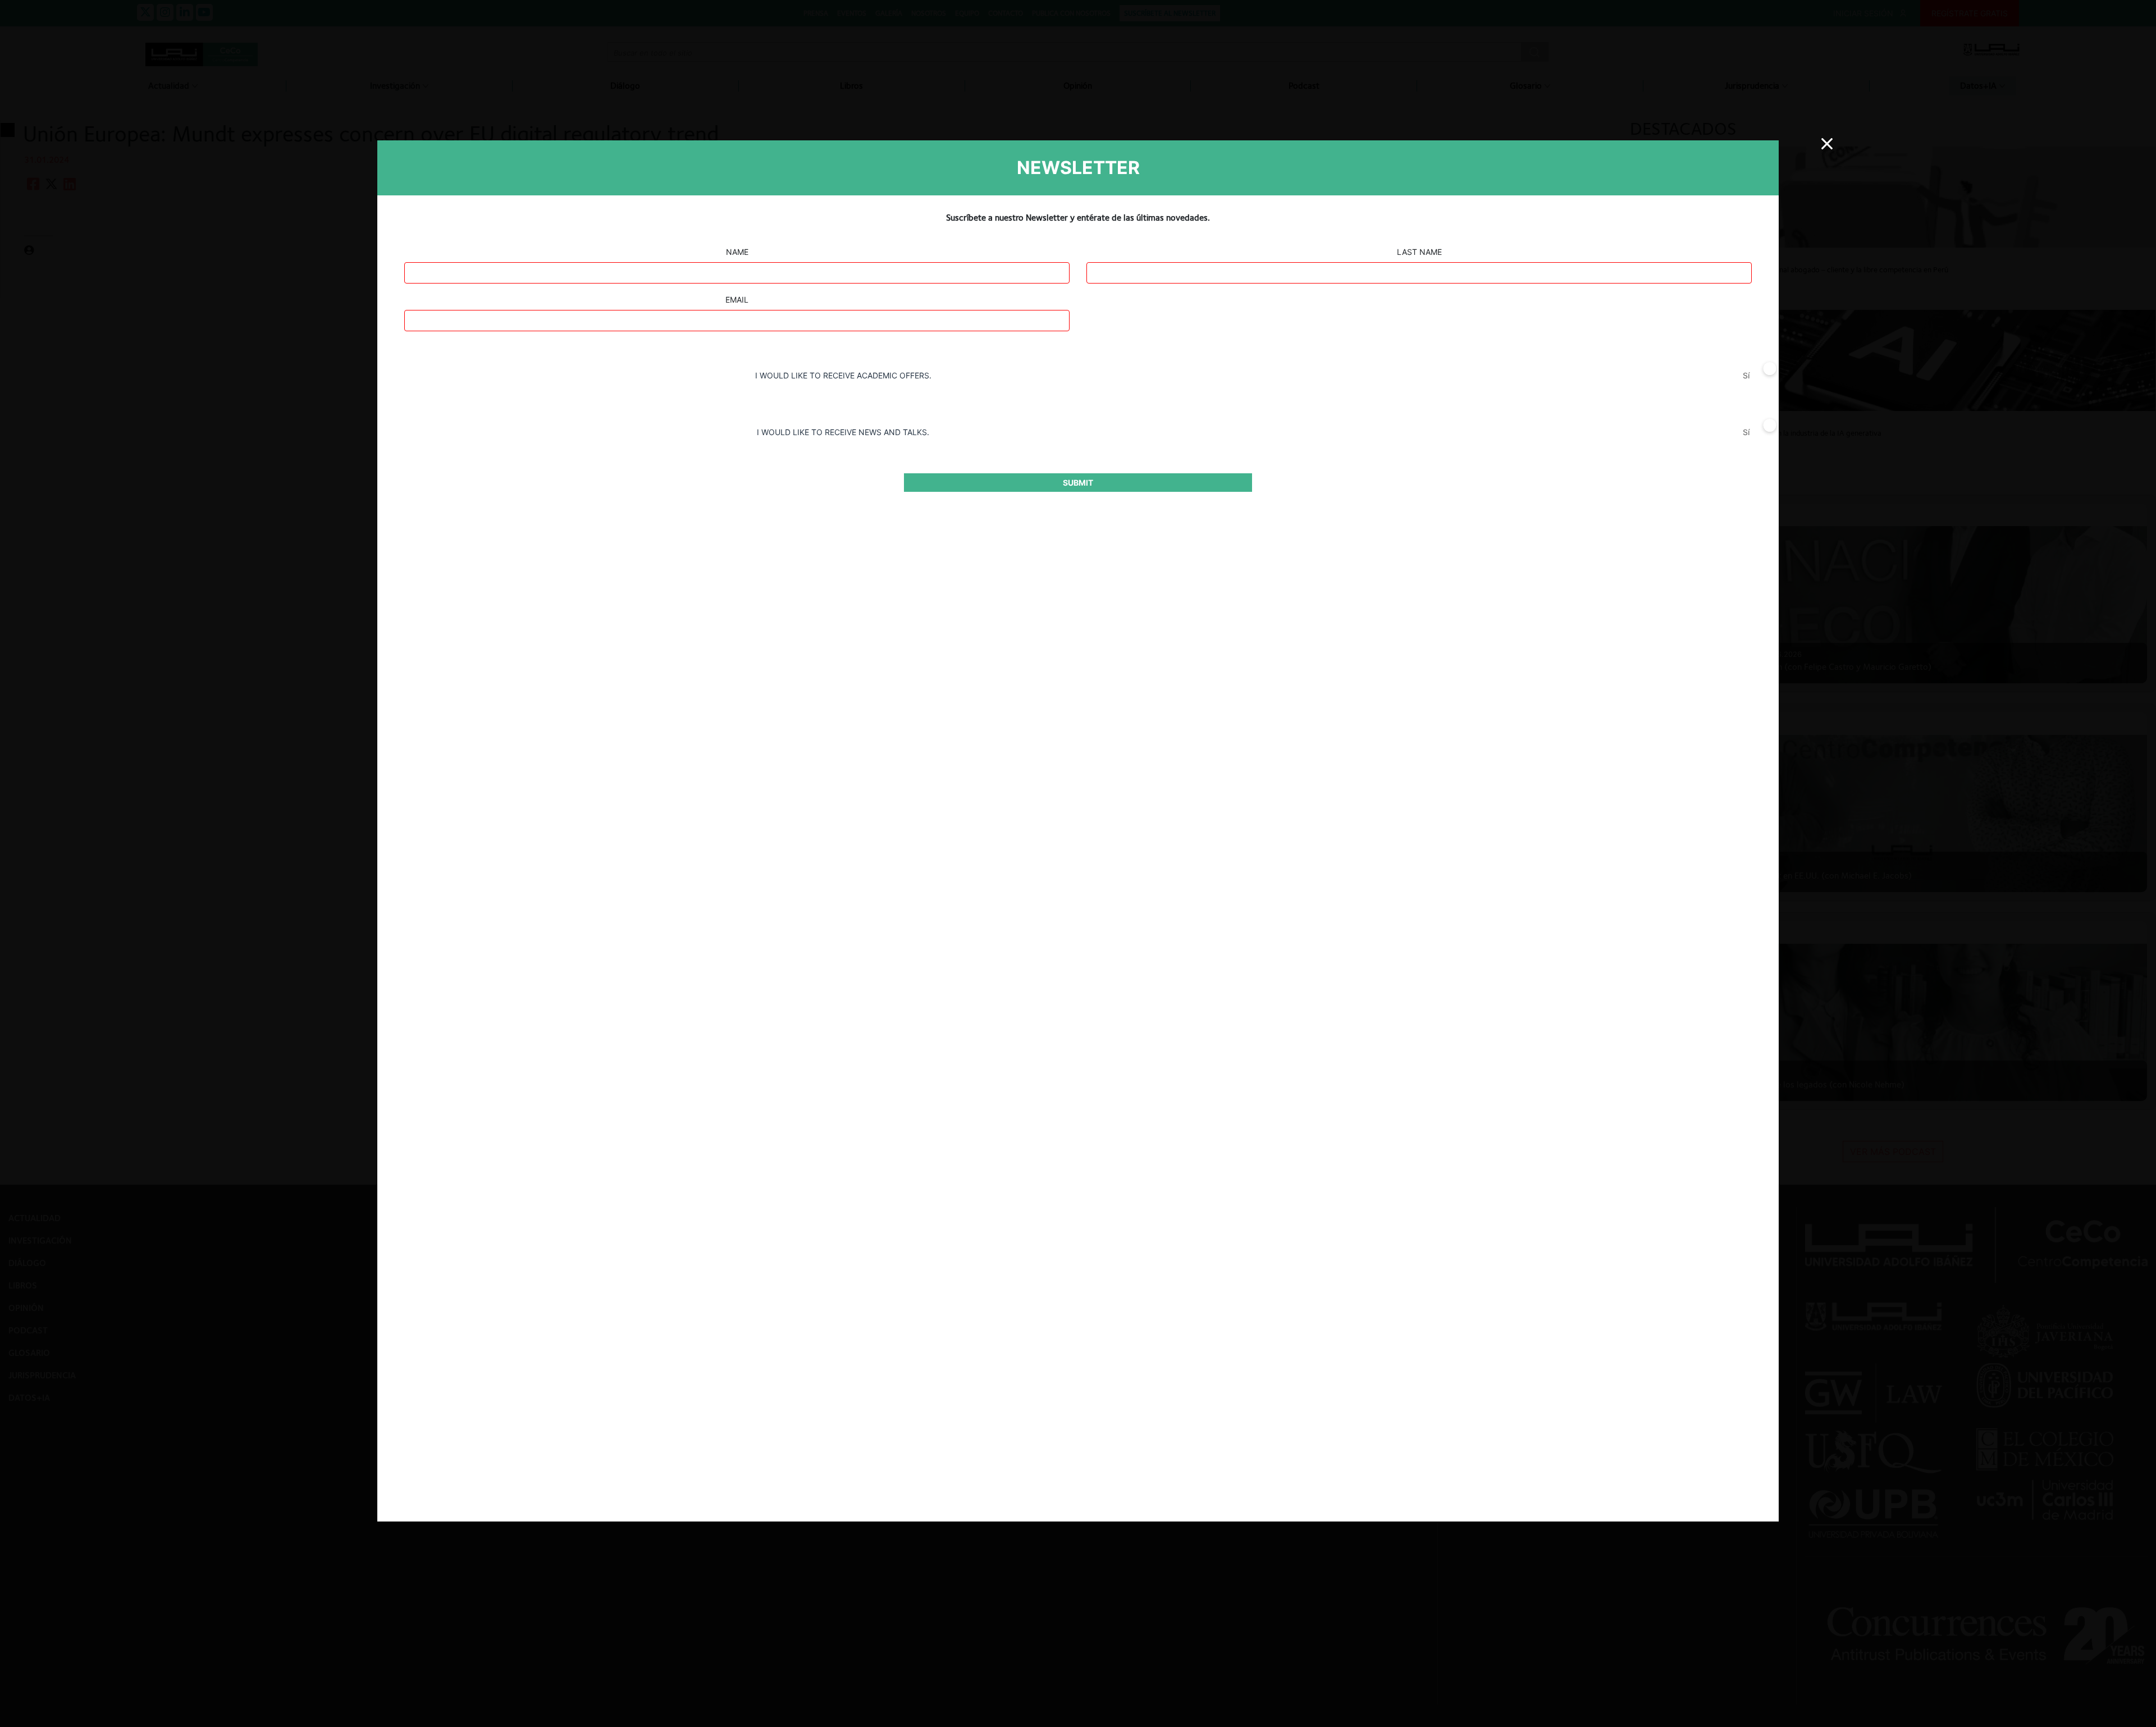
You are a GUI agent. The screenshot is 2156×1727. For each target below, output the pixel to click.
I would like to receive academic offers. (843, 375)
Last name (1419, 252)
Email (737, 300)
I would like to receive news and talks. (843, 432)
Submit (1078, 483)
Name (737, 252)
